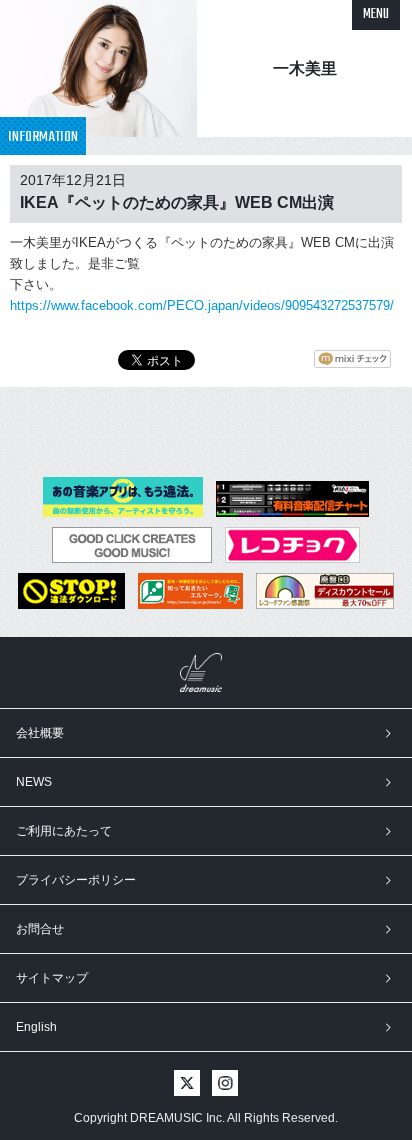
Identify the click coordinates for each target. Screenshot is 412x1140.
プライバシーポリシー (76, 880)
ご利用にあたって (64, 831)
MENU (376, 14)
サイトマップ (52, 978)
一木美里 (305, 68)
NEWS (34, 782)
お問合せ (40, 929)
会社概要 (40, 733)
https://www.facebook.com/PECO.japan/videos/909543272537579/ (202, 305)
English (36, 1027)
